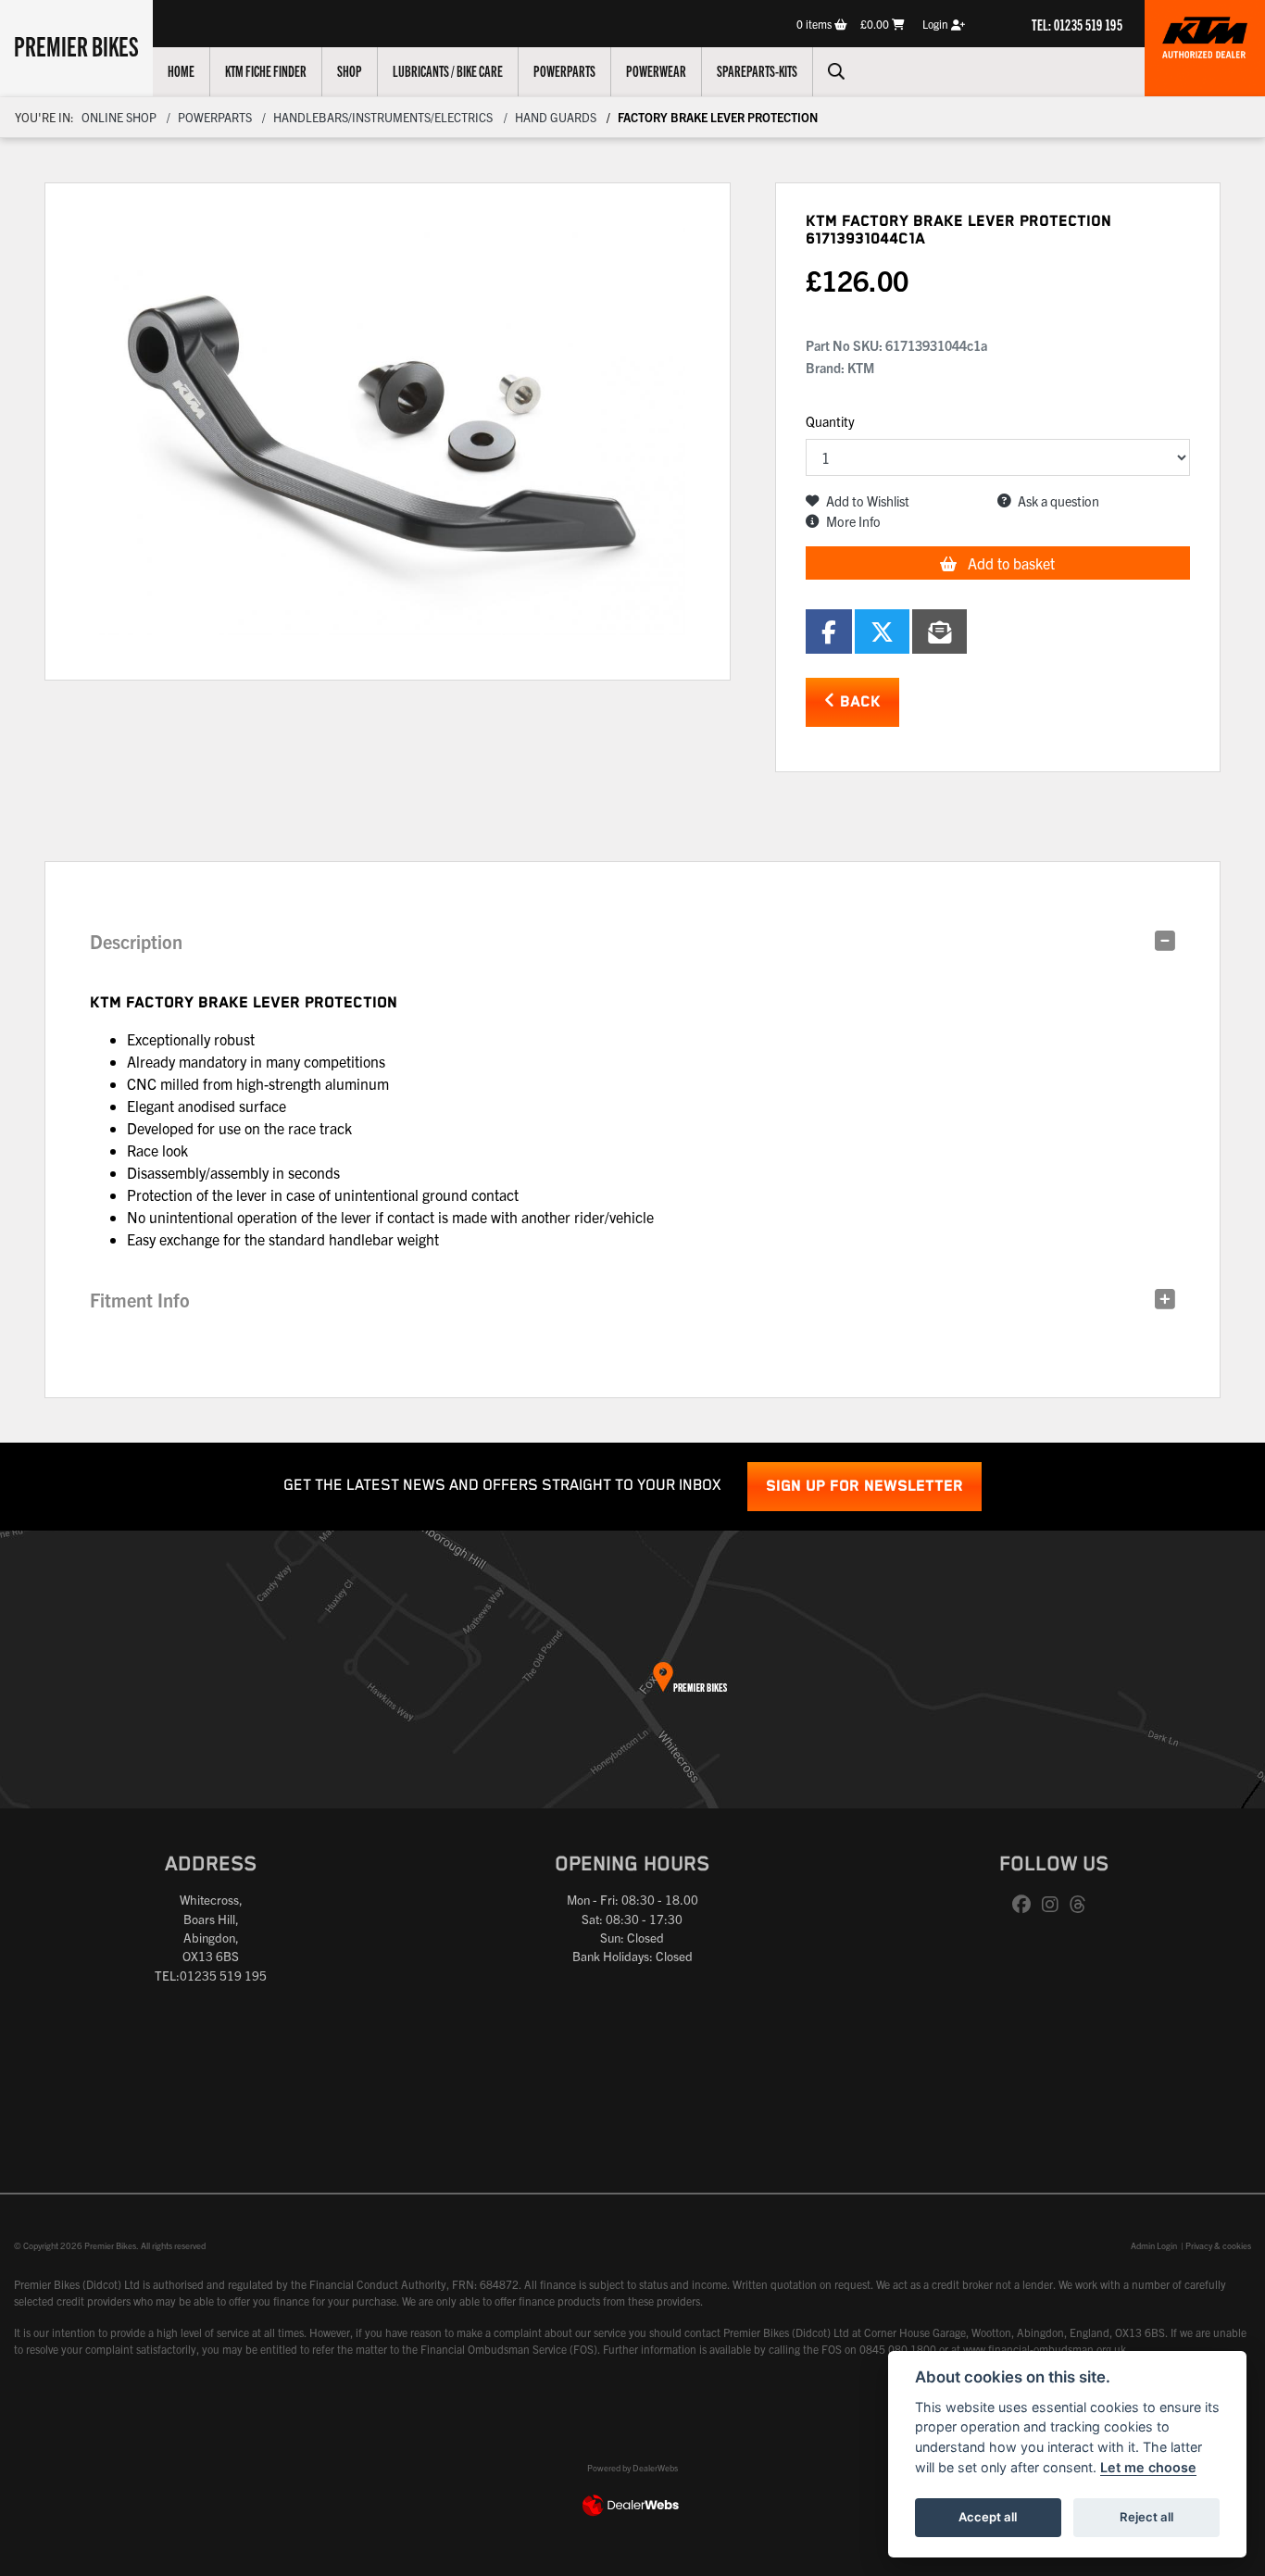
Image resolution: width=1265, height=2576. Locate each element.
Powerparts (564, 70)
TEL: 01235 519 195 (1077, 24)
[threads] (1083, 1905)
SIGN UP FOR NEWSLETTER (864, 1487)
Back (858, 702)
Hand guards (556, 117)
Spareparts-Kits (757, 70)
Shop (350, 70)
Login (937, 24)
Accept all (988, 2517)
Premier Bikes (76, 45)
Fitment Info (140, 1300)
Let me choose (1148, 2467)
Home (181, 70)
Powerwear (656, 70)
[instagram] (1055, 1905)
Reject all (1146, 2517)
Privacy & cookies (1218, 2245)
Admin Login (1154, 2245)
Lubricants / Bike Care (448, 70)
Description (136, 941)
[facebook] (1026, 1905)
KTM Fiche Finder (266, 70)
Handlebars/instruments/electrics (383, 117)
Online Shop (119, 117)
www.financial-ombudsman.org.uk (1045, 2349)
